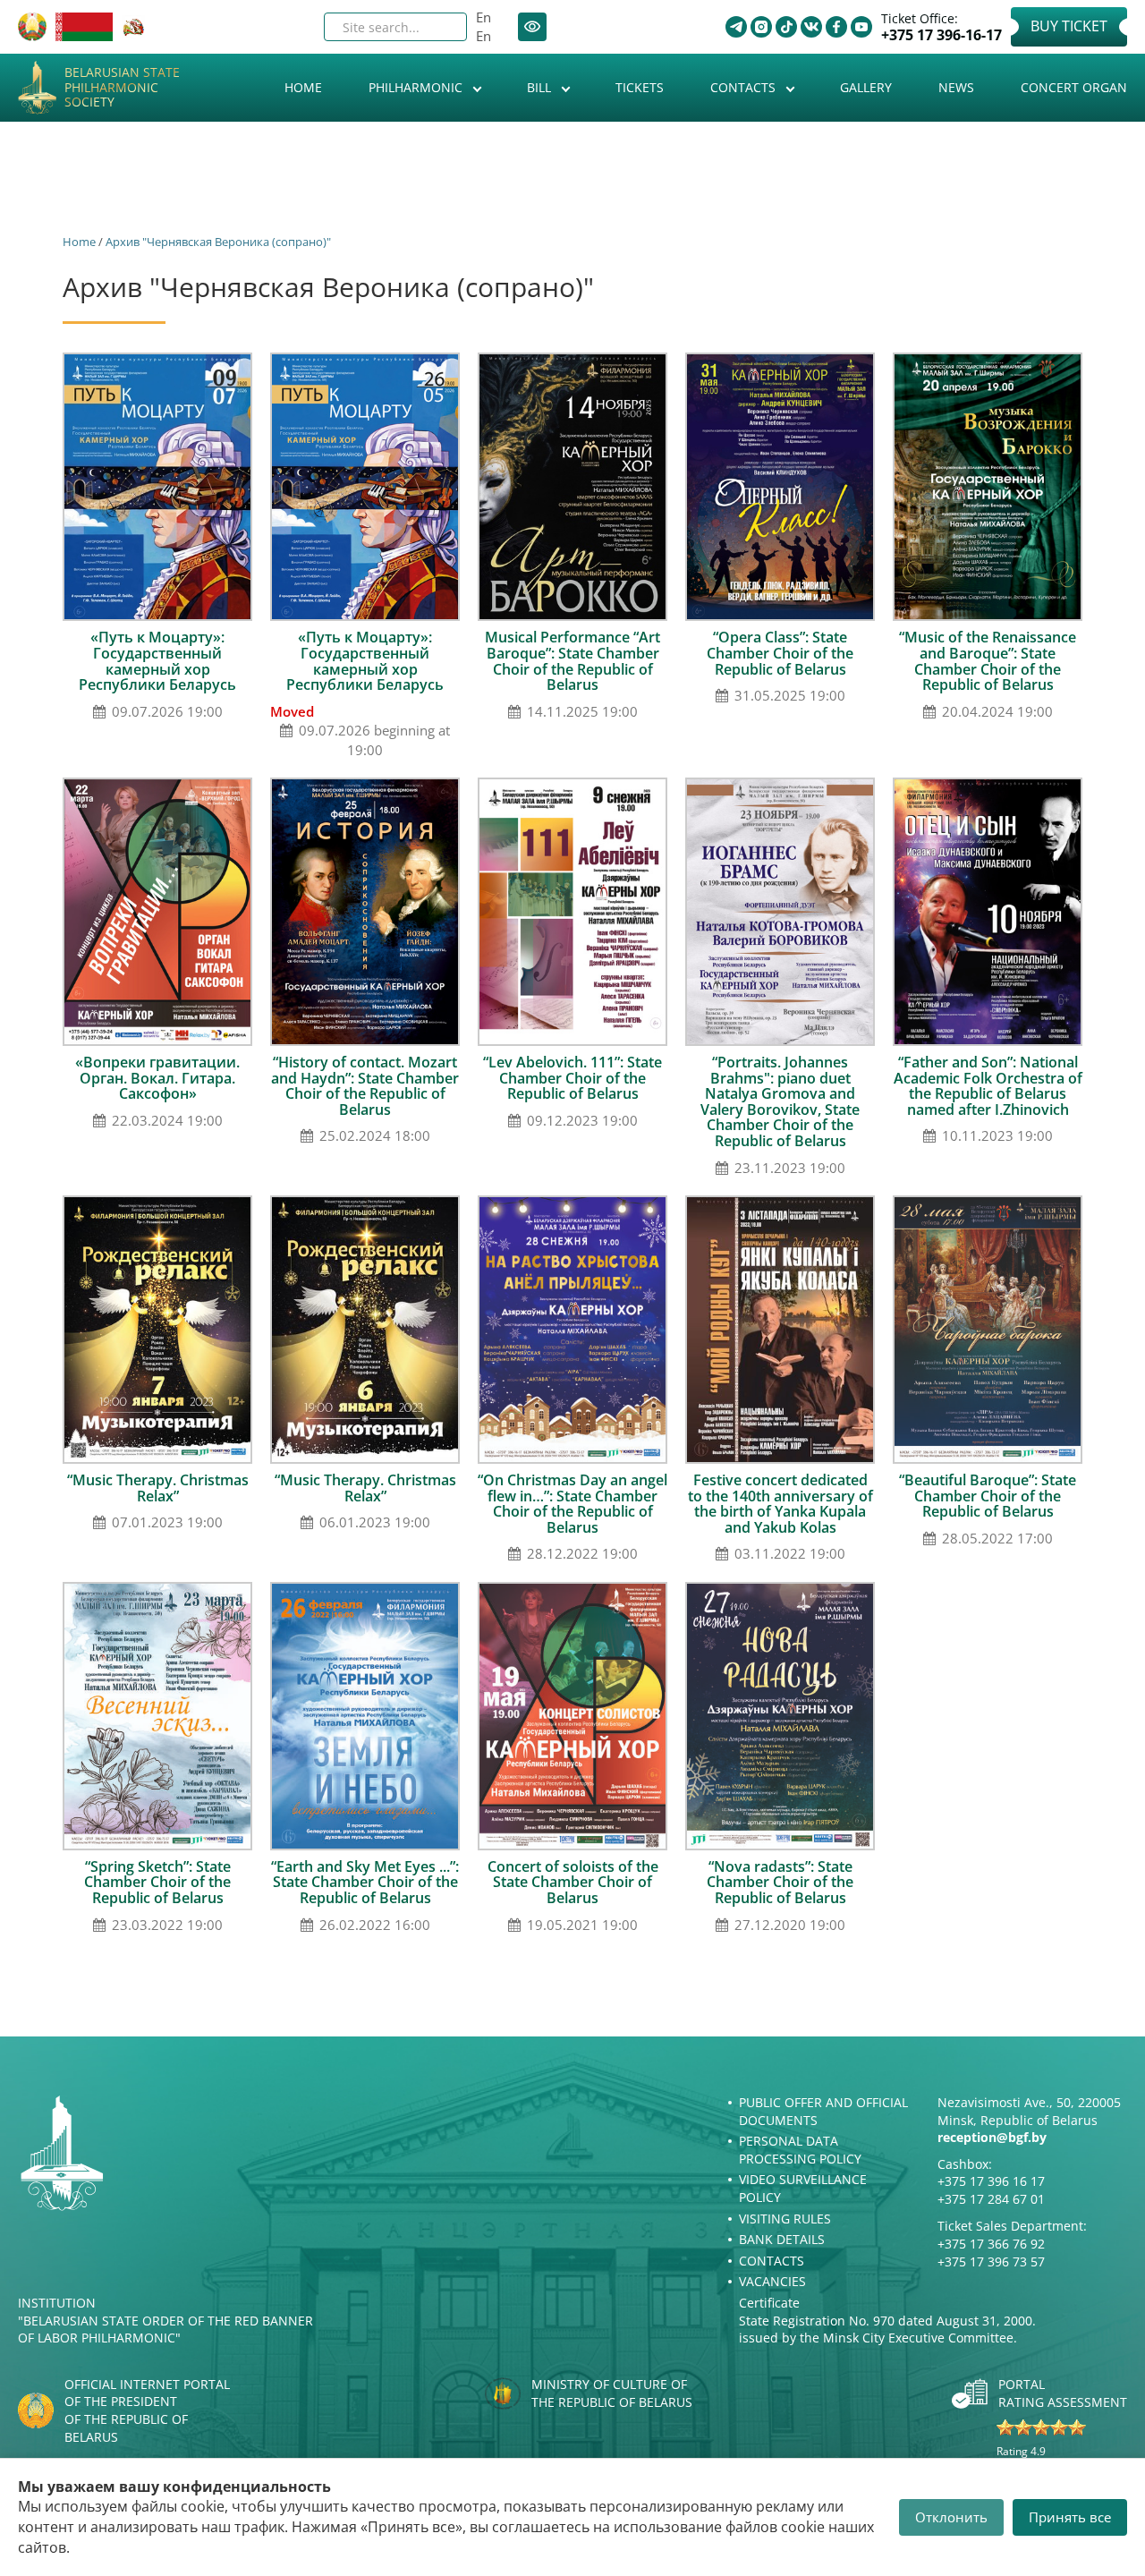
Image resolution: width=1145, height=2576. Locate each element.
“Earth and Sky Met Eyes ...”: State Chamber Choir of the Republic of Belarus (365, 1882)
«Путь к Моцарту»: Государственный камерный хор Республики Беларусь (157, 661)
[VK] (811, 27)
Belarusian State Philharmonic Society (122, 88)
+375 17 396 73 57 (991, 2261)
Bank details (782, 2239)
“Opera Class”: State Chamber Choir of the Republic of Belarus (780, 653)
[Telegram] (736, 27)
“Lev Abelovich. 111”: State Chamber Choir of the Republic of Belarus (572, 1078)
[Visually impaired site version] (532, 27)
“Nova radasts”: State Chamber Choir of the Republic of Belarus (780, 1882)
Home (303, 87)
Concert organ (1074, 87)
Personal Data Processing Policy (800, 2150)
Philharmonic (417, 87)
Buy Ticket (1069, 26)
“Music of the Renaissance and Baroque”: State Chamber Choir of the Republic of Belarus (988, 661)
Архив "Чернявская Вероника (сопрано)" (218, 242)
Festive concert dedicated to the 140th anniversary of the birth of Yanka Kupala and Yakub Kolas (780, 1504)
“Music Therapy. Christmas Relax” (158, 1488)
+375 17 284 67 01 (991, 2199)
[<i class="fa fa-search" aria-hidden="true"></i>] (438, 27)
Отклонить (951, 2517)
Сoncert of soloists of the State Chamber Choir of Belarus (573, 1882)
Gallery (866, 87)
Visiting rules (785, 2219)
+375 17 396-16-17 (941, 35)
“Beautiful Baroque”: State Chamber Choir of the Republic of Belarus (988, 1496)
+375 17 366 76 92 (991, 2244)
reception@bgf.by (992, 2137)
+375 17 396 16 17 (991, 2181)
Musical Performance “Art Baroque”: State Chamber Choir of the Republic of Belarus (572, 661)
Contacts (745, 87)
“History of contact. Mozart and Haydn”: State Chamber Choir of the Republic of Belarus (365, 1086)
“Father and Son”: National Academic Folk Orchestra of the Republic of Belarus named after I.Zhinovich (988, 1086)
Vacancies (772, 2281)
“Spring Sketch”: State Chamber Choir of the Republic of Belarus (157, 1882)
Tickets (640, 87)
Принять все (1070, 2517)
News (956, 87)
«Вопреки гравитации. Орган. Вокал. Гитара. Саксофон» (157, 1078)
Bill (541, 87)
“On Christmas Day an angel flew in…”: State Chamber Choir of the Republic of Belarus (572, 1504)
